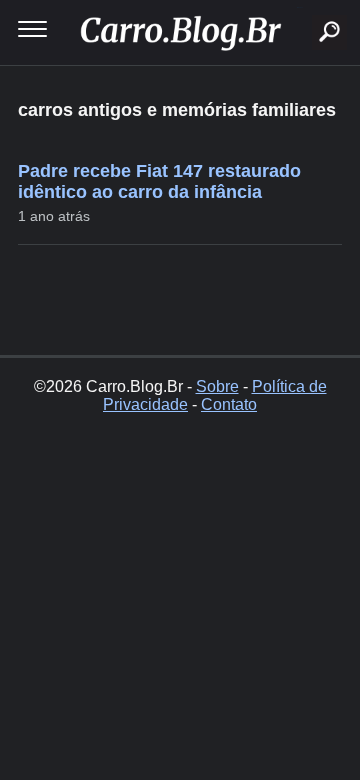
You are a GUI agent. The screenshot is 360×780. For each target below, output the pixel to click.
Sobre (217, 386)
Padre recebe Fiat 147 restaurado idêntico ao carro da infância (159, 181)
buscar (299, 7)
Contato (229, 404)
